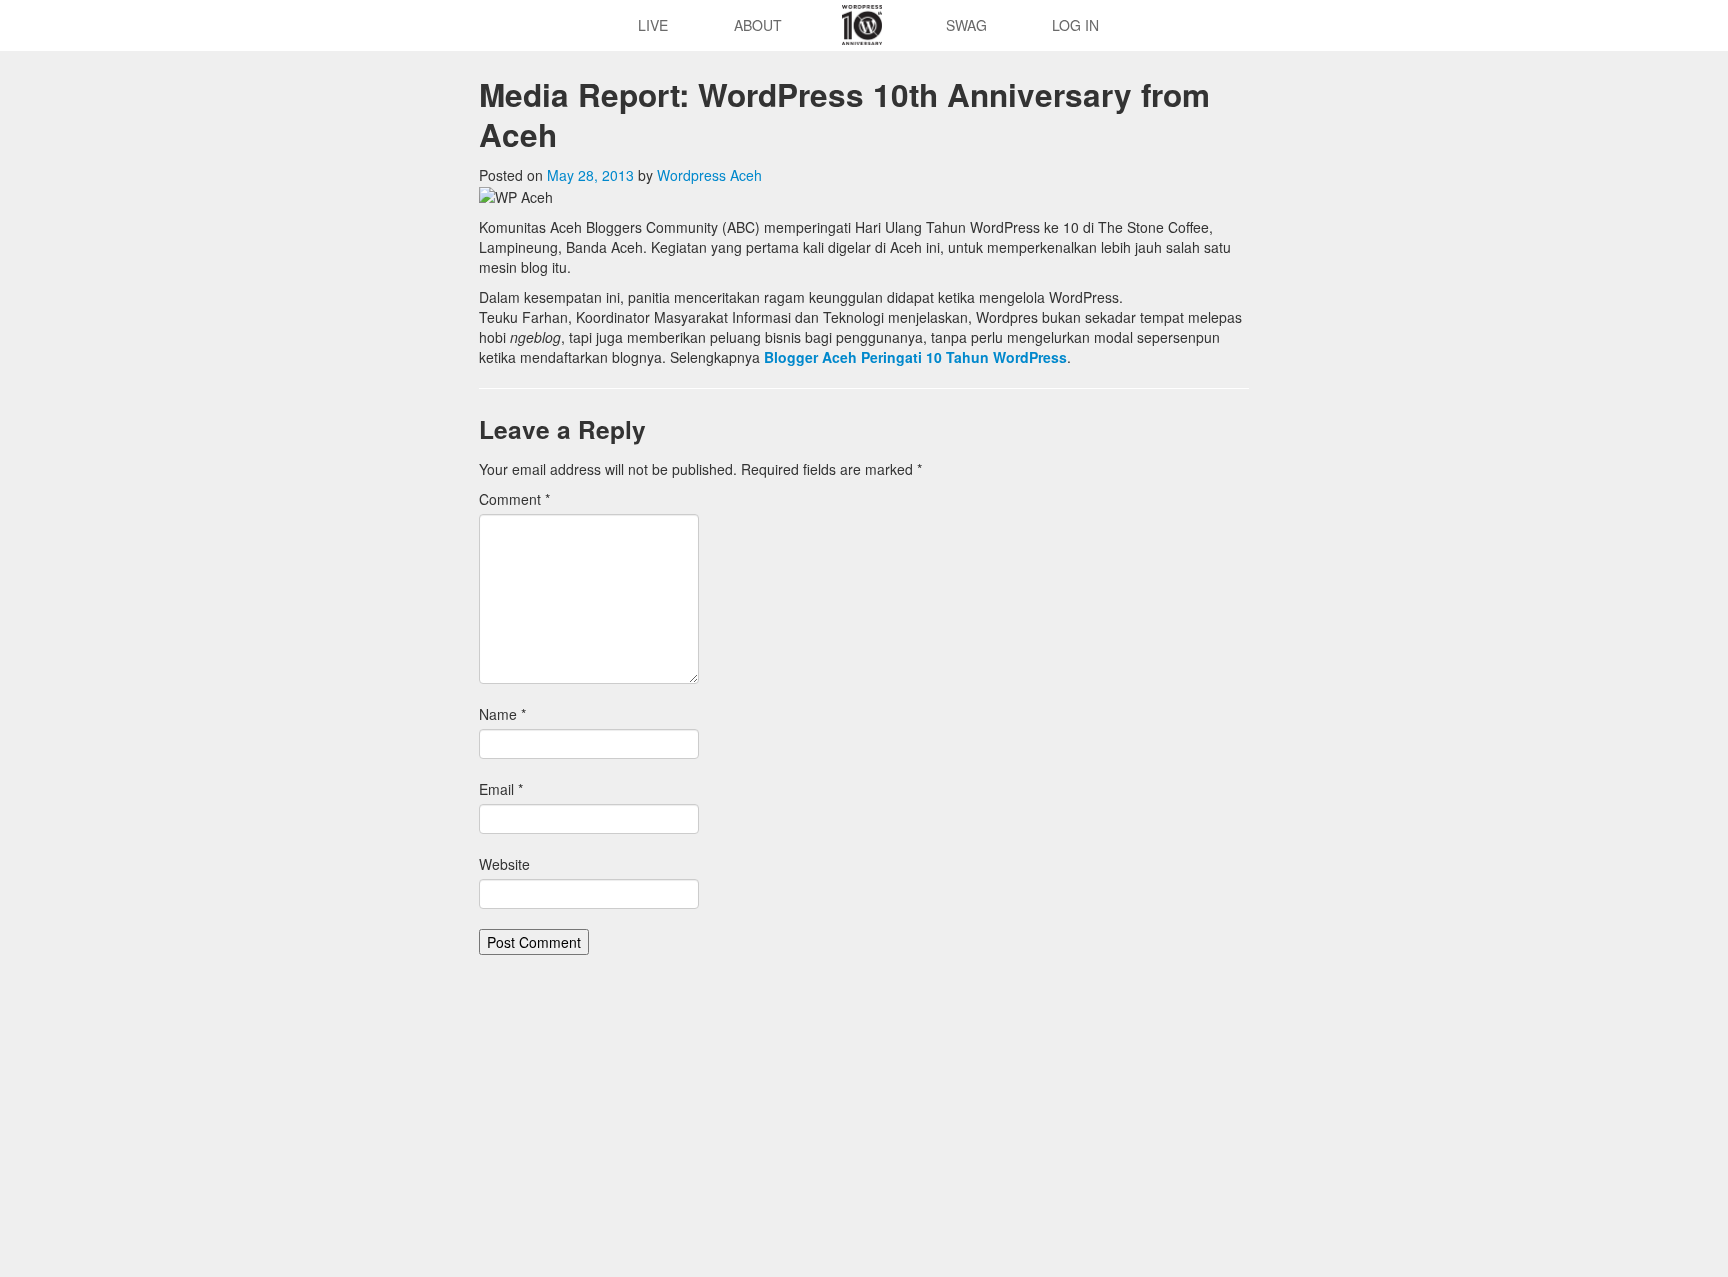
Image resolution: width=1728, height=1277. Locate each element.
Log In (1075, 25)
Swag (966, 25)
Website (504, 864)
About (758, 25)
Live (653, 25)
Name (502, 714)
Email (501, 789)
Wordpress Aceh (709, 175)
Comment (514, 499)
